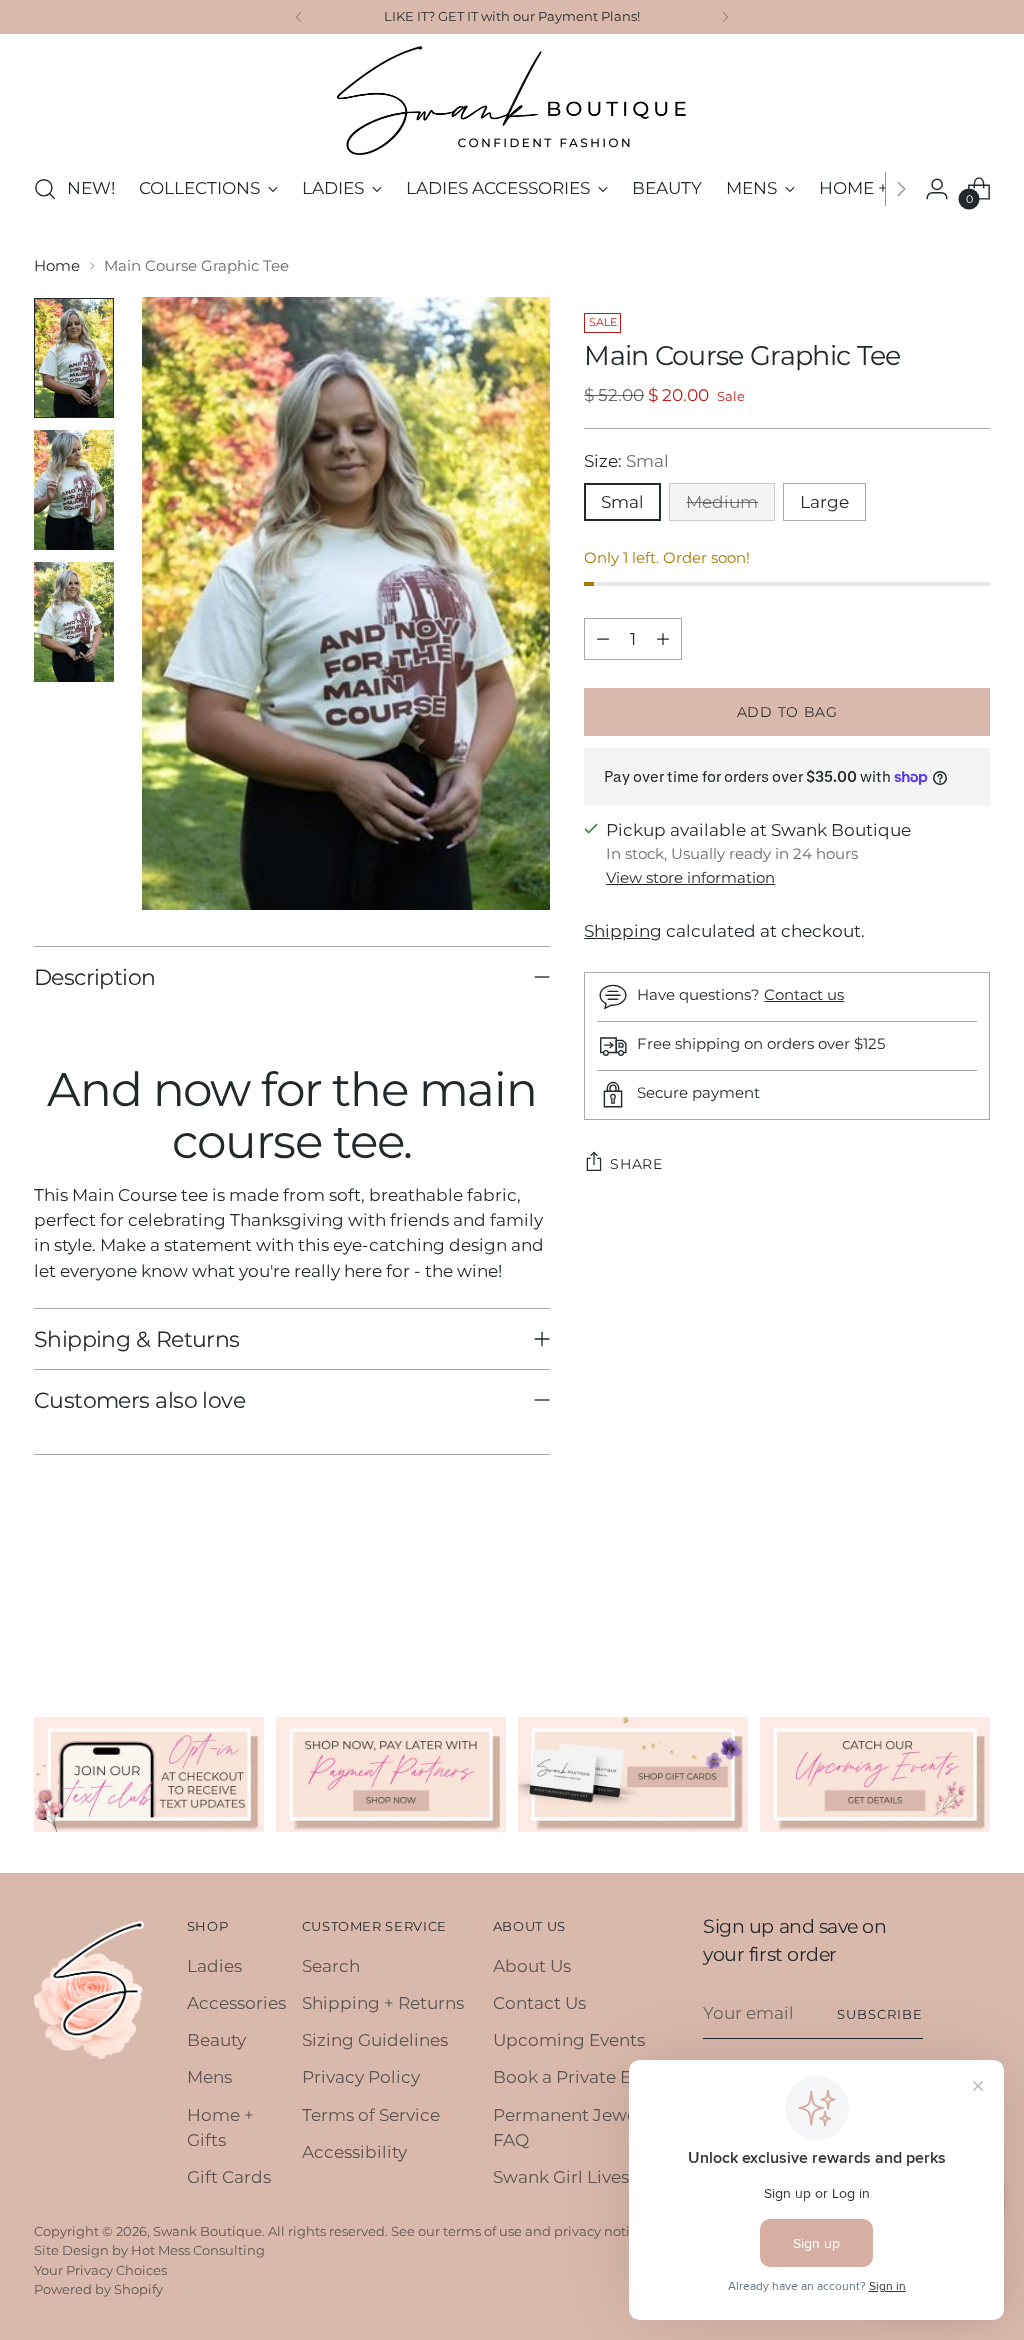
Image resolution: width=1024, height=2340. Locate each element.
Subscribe (880, 2014)
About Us (532, 1966)
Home (57, 266)
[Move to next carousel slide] (973, 1608)
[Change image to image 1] (74, 358)
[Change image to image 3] (74, 622)
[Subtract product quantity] (603, 639)
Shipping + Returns (383, 2003)
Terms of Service (371, 2115)
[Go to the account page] (937, 189)
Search (331, 1966)
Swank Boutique (207, 2231)
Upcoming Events (569, 2040)
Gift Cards (229, 2177)
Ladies (214, 1966)
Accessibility (354, 2152)
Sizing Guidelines (375, 2040)
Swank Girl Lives (561, 2177)
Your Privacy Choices (100, 2270)
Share (636, 1164)
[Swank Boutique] (512, 100)
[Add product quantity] (663, 639)
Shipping (623, 931)
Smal (622, 502)
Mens (209, 2077)
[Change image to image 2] (74, 490)
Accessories (236, 2003)
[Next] (725, 17)
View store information (690, 878)
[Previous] (299, 17)
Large (824, 502)
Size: (626, 461)
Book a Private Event (580, 2077)
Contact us (804, 995)
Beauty (216, 2040)
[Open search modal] (45, 189)
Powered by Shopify (98, 2289)
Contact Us (539, 2003)
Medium (722, 502)
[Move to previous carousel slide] (927, 1609)
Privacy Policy (361, 2077)
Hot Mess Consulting (198, 2250)
